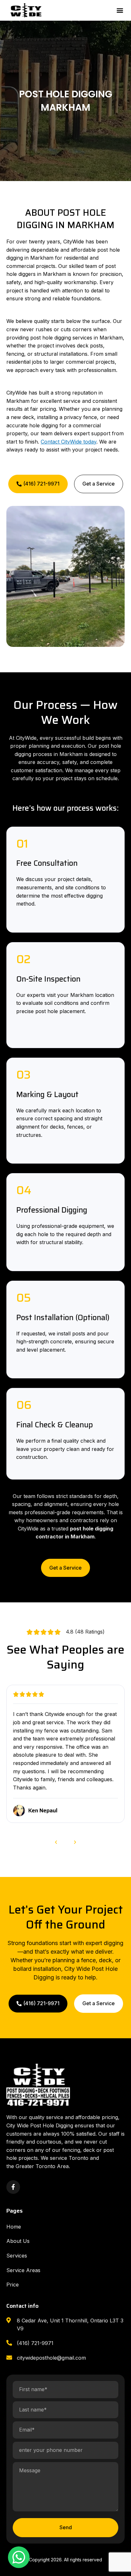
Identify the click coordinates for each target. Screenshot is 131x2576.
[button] (120, 10)
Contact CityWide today (69, 442)
